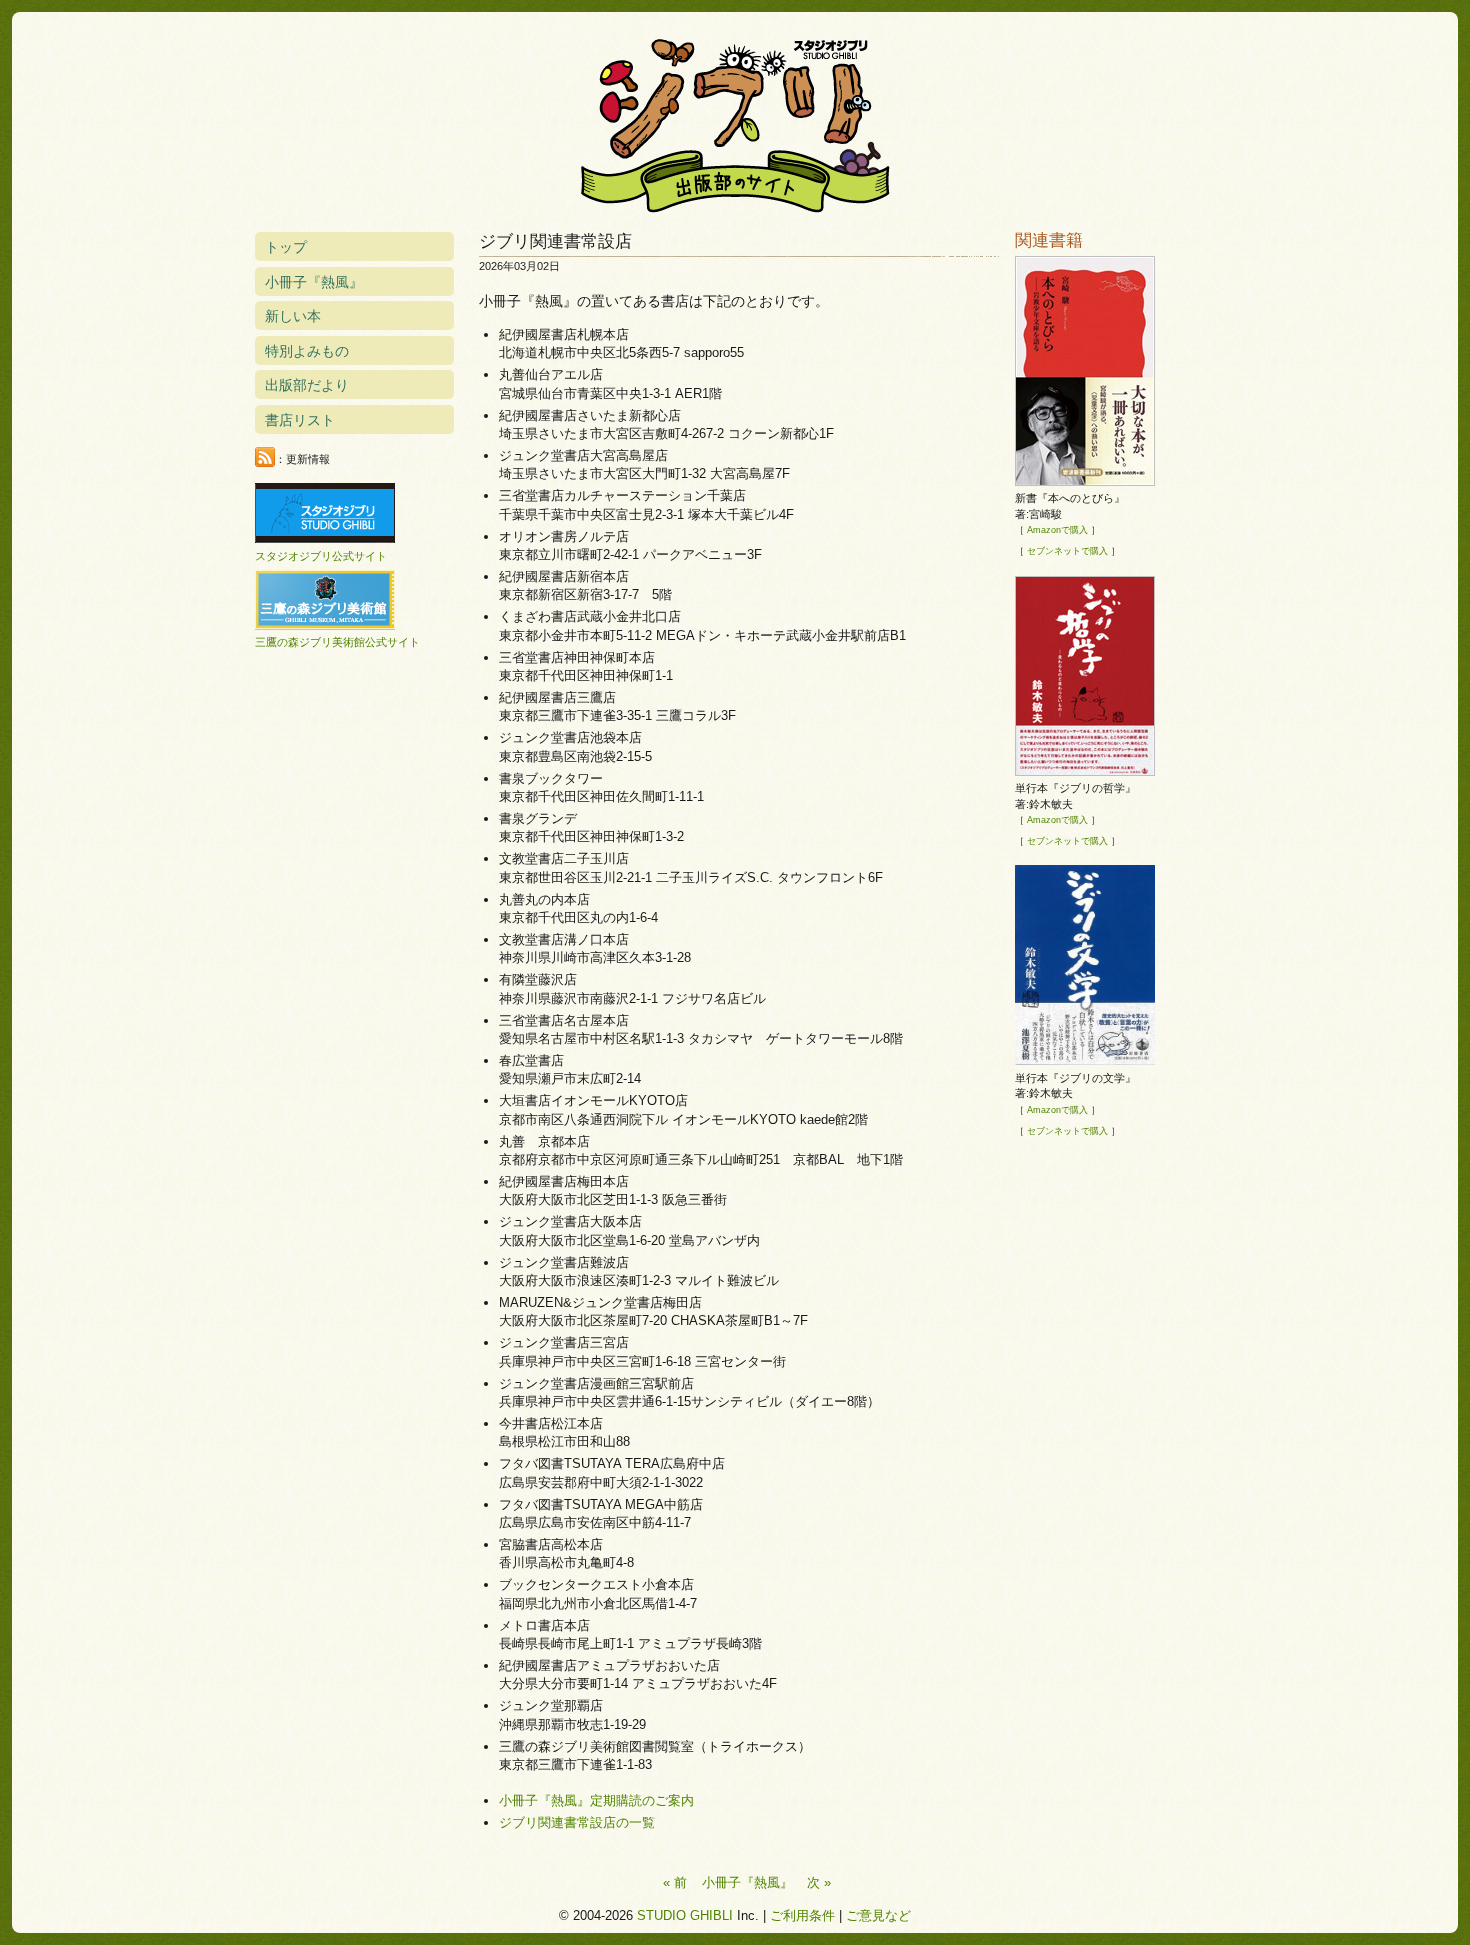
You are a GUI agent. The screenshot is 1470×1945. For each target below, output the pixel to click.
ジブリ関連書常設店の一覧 (577, 1822)
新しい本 (293, 316)
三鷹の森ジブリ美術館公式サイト (337, 642)
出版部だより (307, 385)
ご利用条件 (802, 1915)
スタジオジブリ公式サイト (321, 556)
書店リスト (300, 420)
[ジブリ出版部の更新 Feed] (265, 458)
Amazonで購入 (1057, 530)
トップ (286, 247)
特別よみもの (307, 351)
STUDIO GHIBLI (685, 1915)
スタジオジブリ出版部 (735, 122)
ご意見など (878, 1915)
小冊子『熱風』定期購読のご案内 (596, 1800)
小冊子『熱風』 (747, 1882)
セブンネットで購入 (1067, 551)
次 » (819, 1882)
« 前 (675, 1882)
